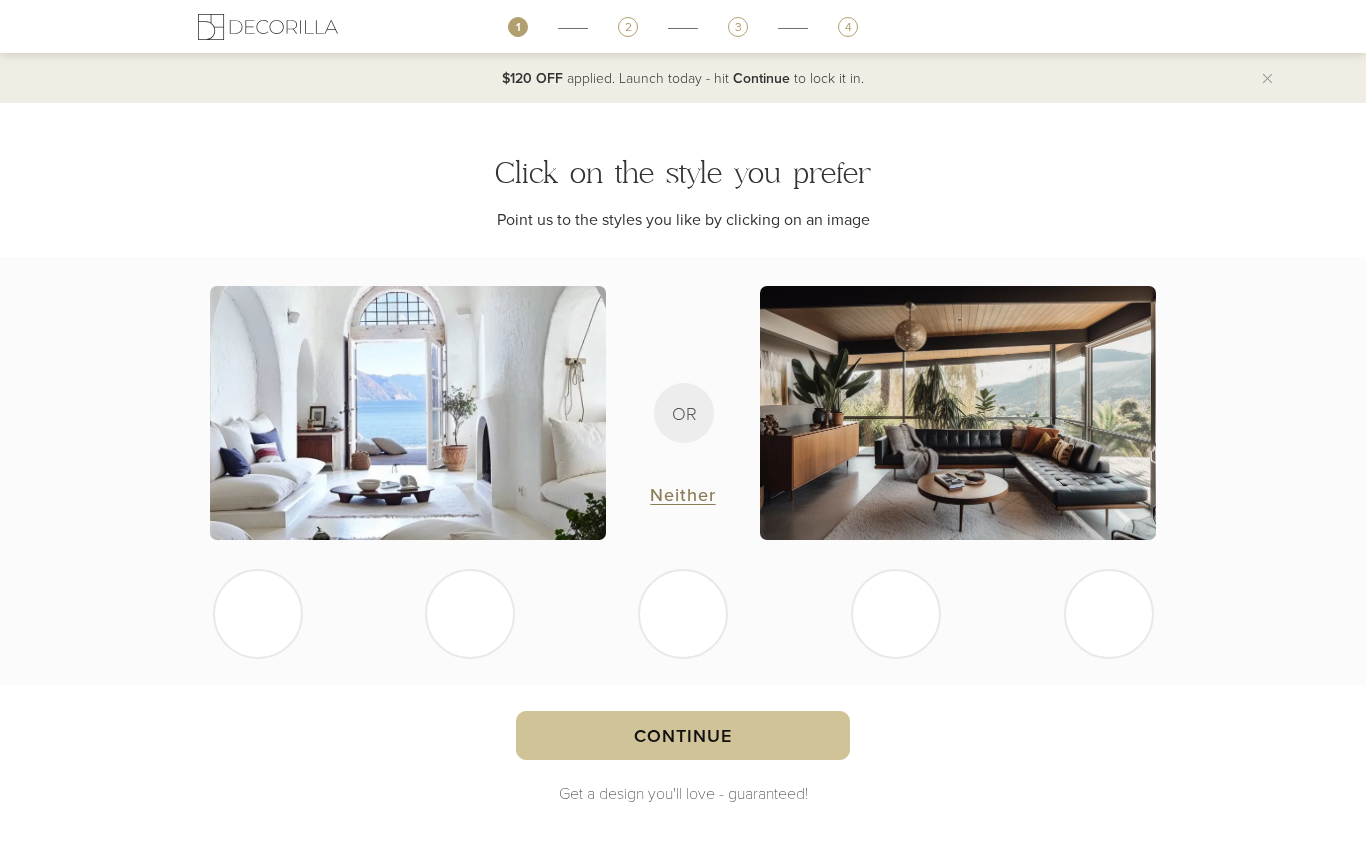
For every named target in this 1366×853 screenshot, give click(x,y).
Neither (682, 494)
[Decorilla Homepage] (268, 26)
